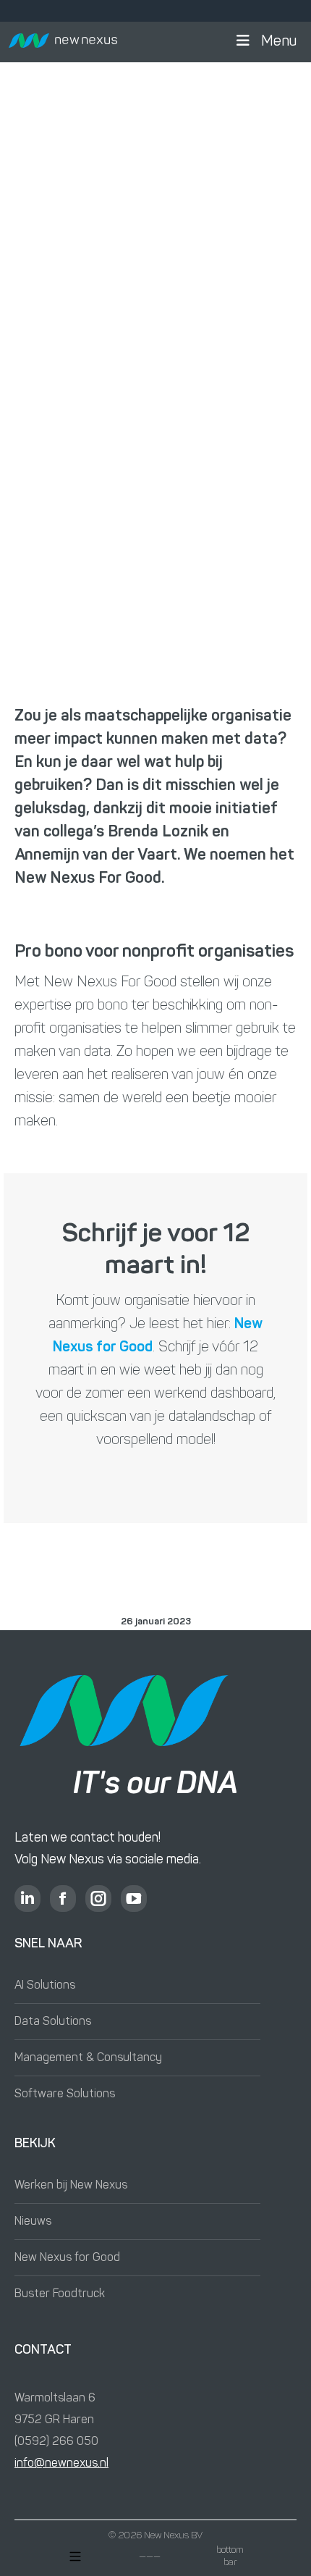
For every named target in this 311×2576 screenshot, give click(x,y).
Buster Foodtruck (60, 2294)
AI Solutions (45, 1986)
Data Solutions (53, 2022)
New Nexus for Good (67, 2258)
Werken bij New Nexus (71, 2186)
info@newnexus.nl (61, 2464)
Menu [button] (279, 42)
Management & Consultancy (88, 2058)
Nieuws (33, 2222)
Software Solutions (65, 2094)
